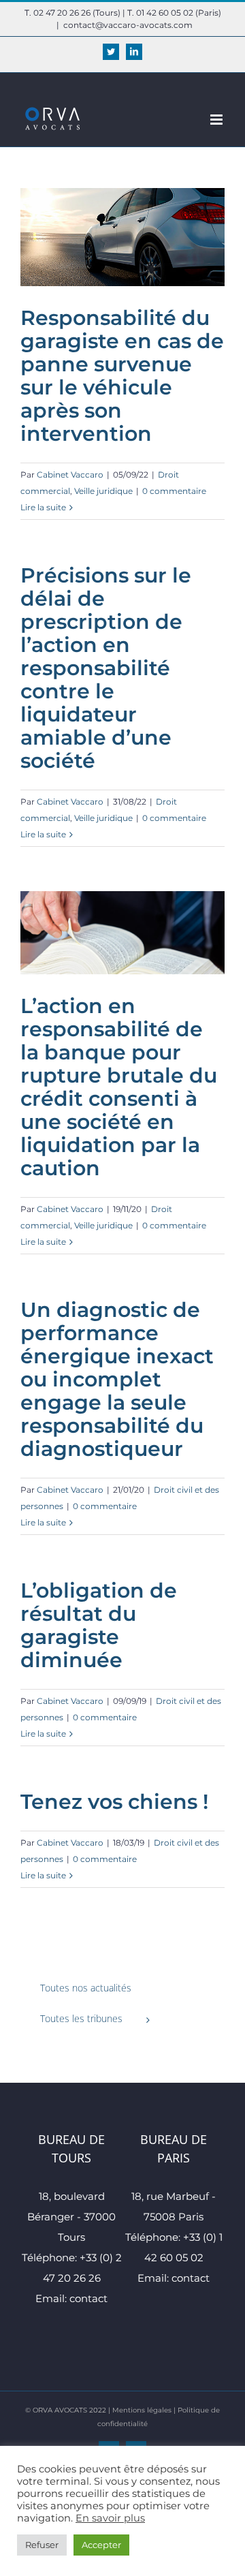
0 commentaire (174, 491)
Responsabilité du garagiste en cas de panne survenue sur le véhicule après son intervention (122, 376)
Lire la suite (43, 507)
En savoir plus (110, 2518)
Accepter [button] (101, 2545)
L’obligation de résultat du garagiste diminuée (99, 1625)
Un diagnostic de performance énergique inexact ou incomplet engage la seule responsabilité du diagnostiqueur (117, 1379)
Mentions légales (142, 2410)
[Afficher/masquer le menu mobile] (217, 120)
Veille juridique (103, 491)
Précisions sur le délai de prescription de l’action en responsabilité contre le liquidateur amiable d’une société (106, 668)
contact (88, 2298)
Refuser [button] (42, 2545)
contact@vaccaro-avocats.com (128, 25)
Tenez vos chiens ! (114, 1802)
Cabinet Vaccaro (70, 475)
